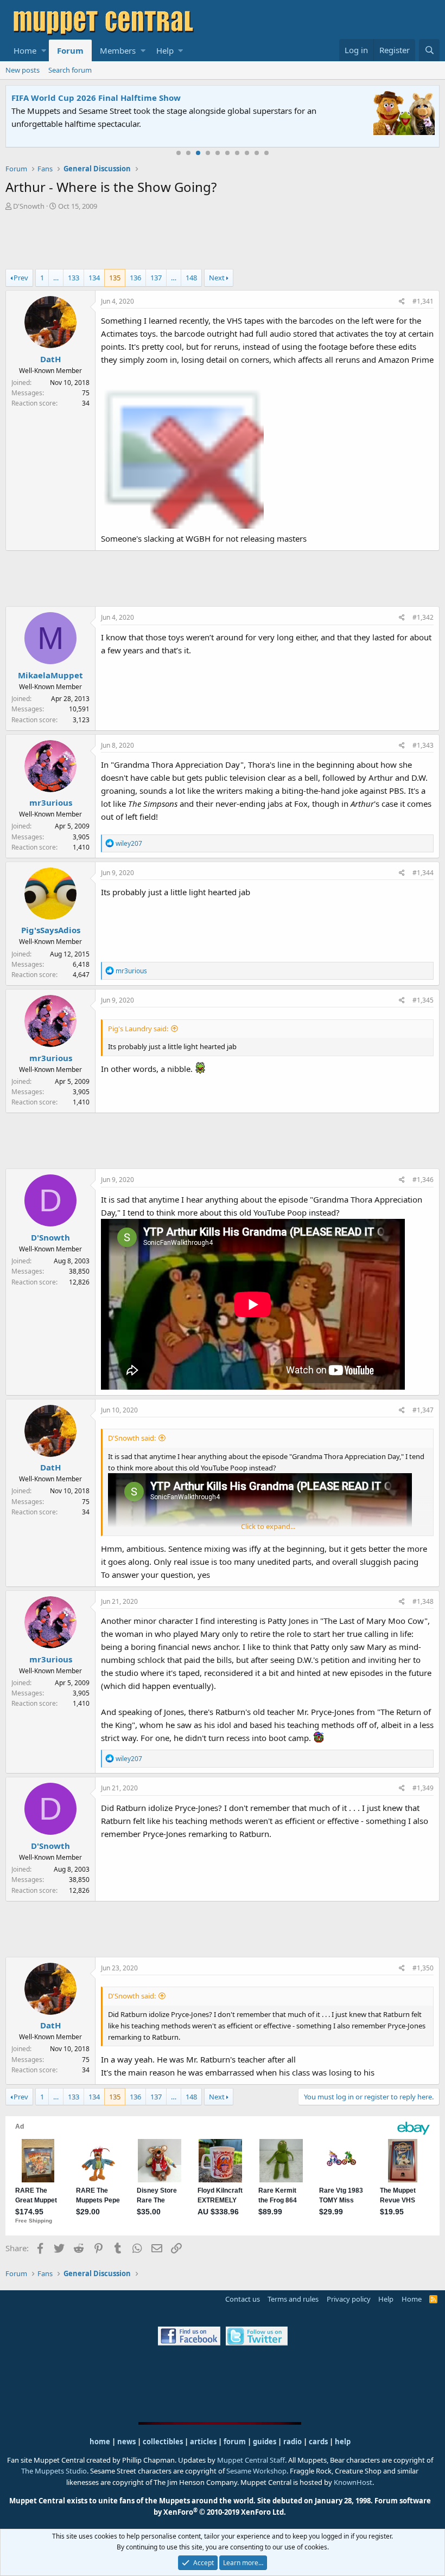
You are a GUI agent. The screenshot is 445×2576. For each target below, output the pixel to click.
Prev (21, 278)
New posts (23, 70)
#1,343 (423, 745)
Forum (70, 50)
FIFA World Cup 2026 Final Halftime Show (96, 98)
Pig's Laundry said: (138, 1029)
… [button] (56, 278)
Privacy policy (349, 2299)
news (126, 2442)
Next (217, 278)
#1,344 (423, 873)
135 (115, 278)
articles (204, 2442)
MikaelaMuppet (50, 675)
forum (235, 2442)
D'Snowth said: (132, 1438)
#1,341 (423, 301)
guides (265, 2442)
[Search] (429, 50)
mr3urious (51, 802)
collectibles (163, 2442)
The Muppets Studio (54, 2471)
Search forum (70, 70)
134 (94, 278)
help (343, 2442)
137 (156, 278)
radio (293, 2442)
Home (25, 50)
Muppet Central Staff (251, 2460)
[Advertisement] (223, 241)
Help (165, 50)
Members (118, 50)
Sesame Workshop (256, 2471)
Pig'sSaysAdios (51, 930)
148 (191, 278)
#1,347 (423, 1410)
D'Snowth (29, 206)
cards (318, 2442)
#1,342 (423, 617)
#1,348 (423, 1601)
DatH (50, 359)
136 (135, 278)
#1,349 (423, 1788)
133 (74, 278)
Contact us (243, 2299)
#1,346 (423, 1180)
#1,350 (423, 1968)
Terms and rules (293, 2299)
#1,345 (423, 1000)
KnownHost (353, 2482)
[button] (44, 50)
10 (266, 153)
